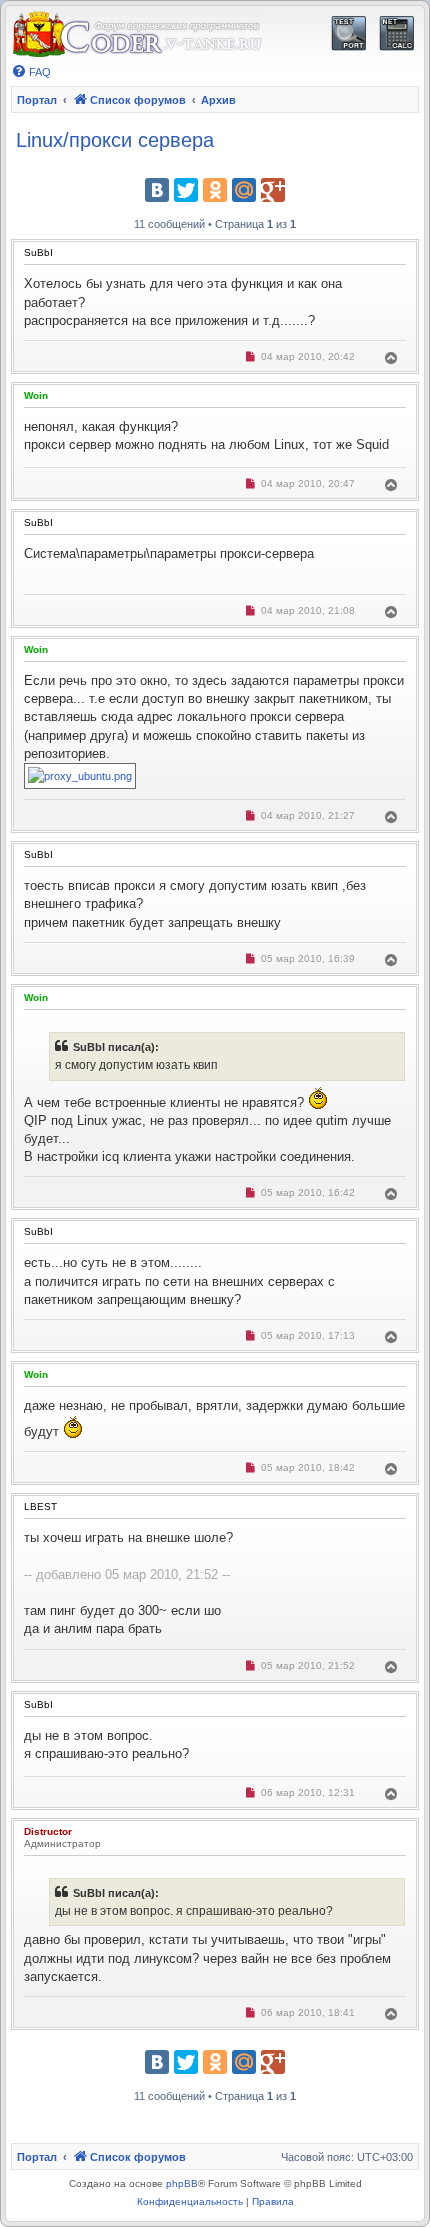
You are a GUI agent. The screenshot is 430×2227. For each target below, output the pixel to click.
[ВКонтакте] (157, 190)
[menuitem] (31, 72)
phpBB (182, 2183)
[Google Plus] (273, 190)
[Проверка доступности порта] (348, 33)
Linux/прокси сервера (115, 140)
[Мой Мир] (244, 190)
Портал (37, 100)
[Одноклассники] (215, 190)
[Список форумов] (137, 35)
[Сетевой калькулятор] (396, 33)
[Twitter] (186, 190)
